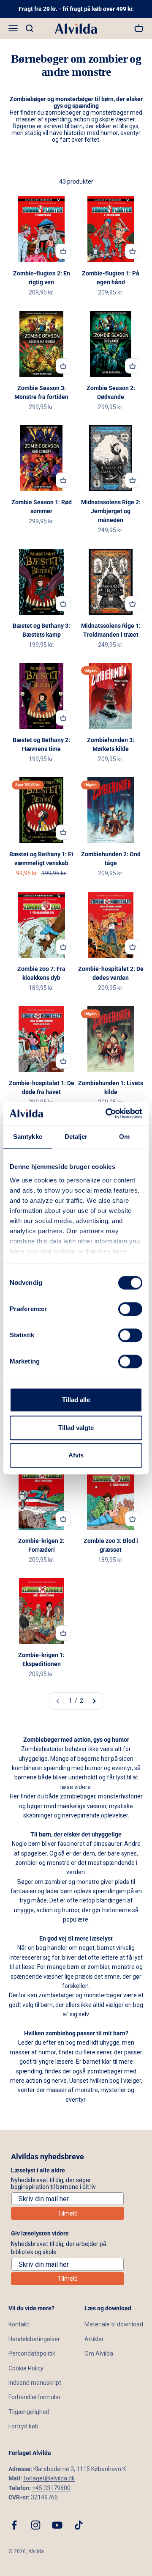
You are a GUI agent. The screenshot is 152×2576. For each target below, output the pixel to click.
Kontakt (19, 2324)
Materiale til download (114, 2324)
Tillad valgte (76, 1428)
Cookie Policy (26, 2368)
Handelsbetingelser (34, 2339)
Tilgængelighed (29, 2412)
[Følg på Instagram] (36, 2525)
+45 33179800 (51, 2488)
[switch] (130, 1309)
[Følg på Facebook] (14, 2525)
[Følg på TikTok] (79, 2525)
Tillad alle (76, 1400)
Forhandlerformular (35, 2397)
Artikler (94, 2339)
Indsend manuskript (35, 2383)
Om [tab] (124, 1137)
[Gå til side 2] (94, 1701)
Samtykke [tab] (28, 1137)
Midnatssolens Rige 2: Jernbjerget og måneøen (111, 511)
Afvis (76, 1455)
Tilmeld (68, 2213)
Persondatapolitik (32, 2353)
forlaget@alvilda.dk (49, 2478)
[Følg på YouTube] (57, 2525)
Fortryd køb (23, 2426)
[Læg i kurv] (63, 251)
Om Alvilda (99, 2353)
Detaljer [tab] (76, 1137)
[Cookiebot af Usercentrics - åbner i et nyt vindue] (107, 1113)
